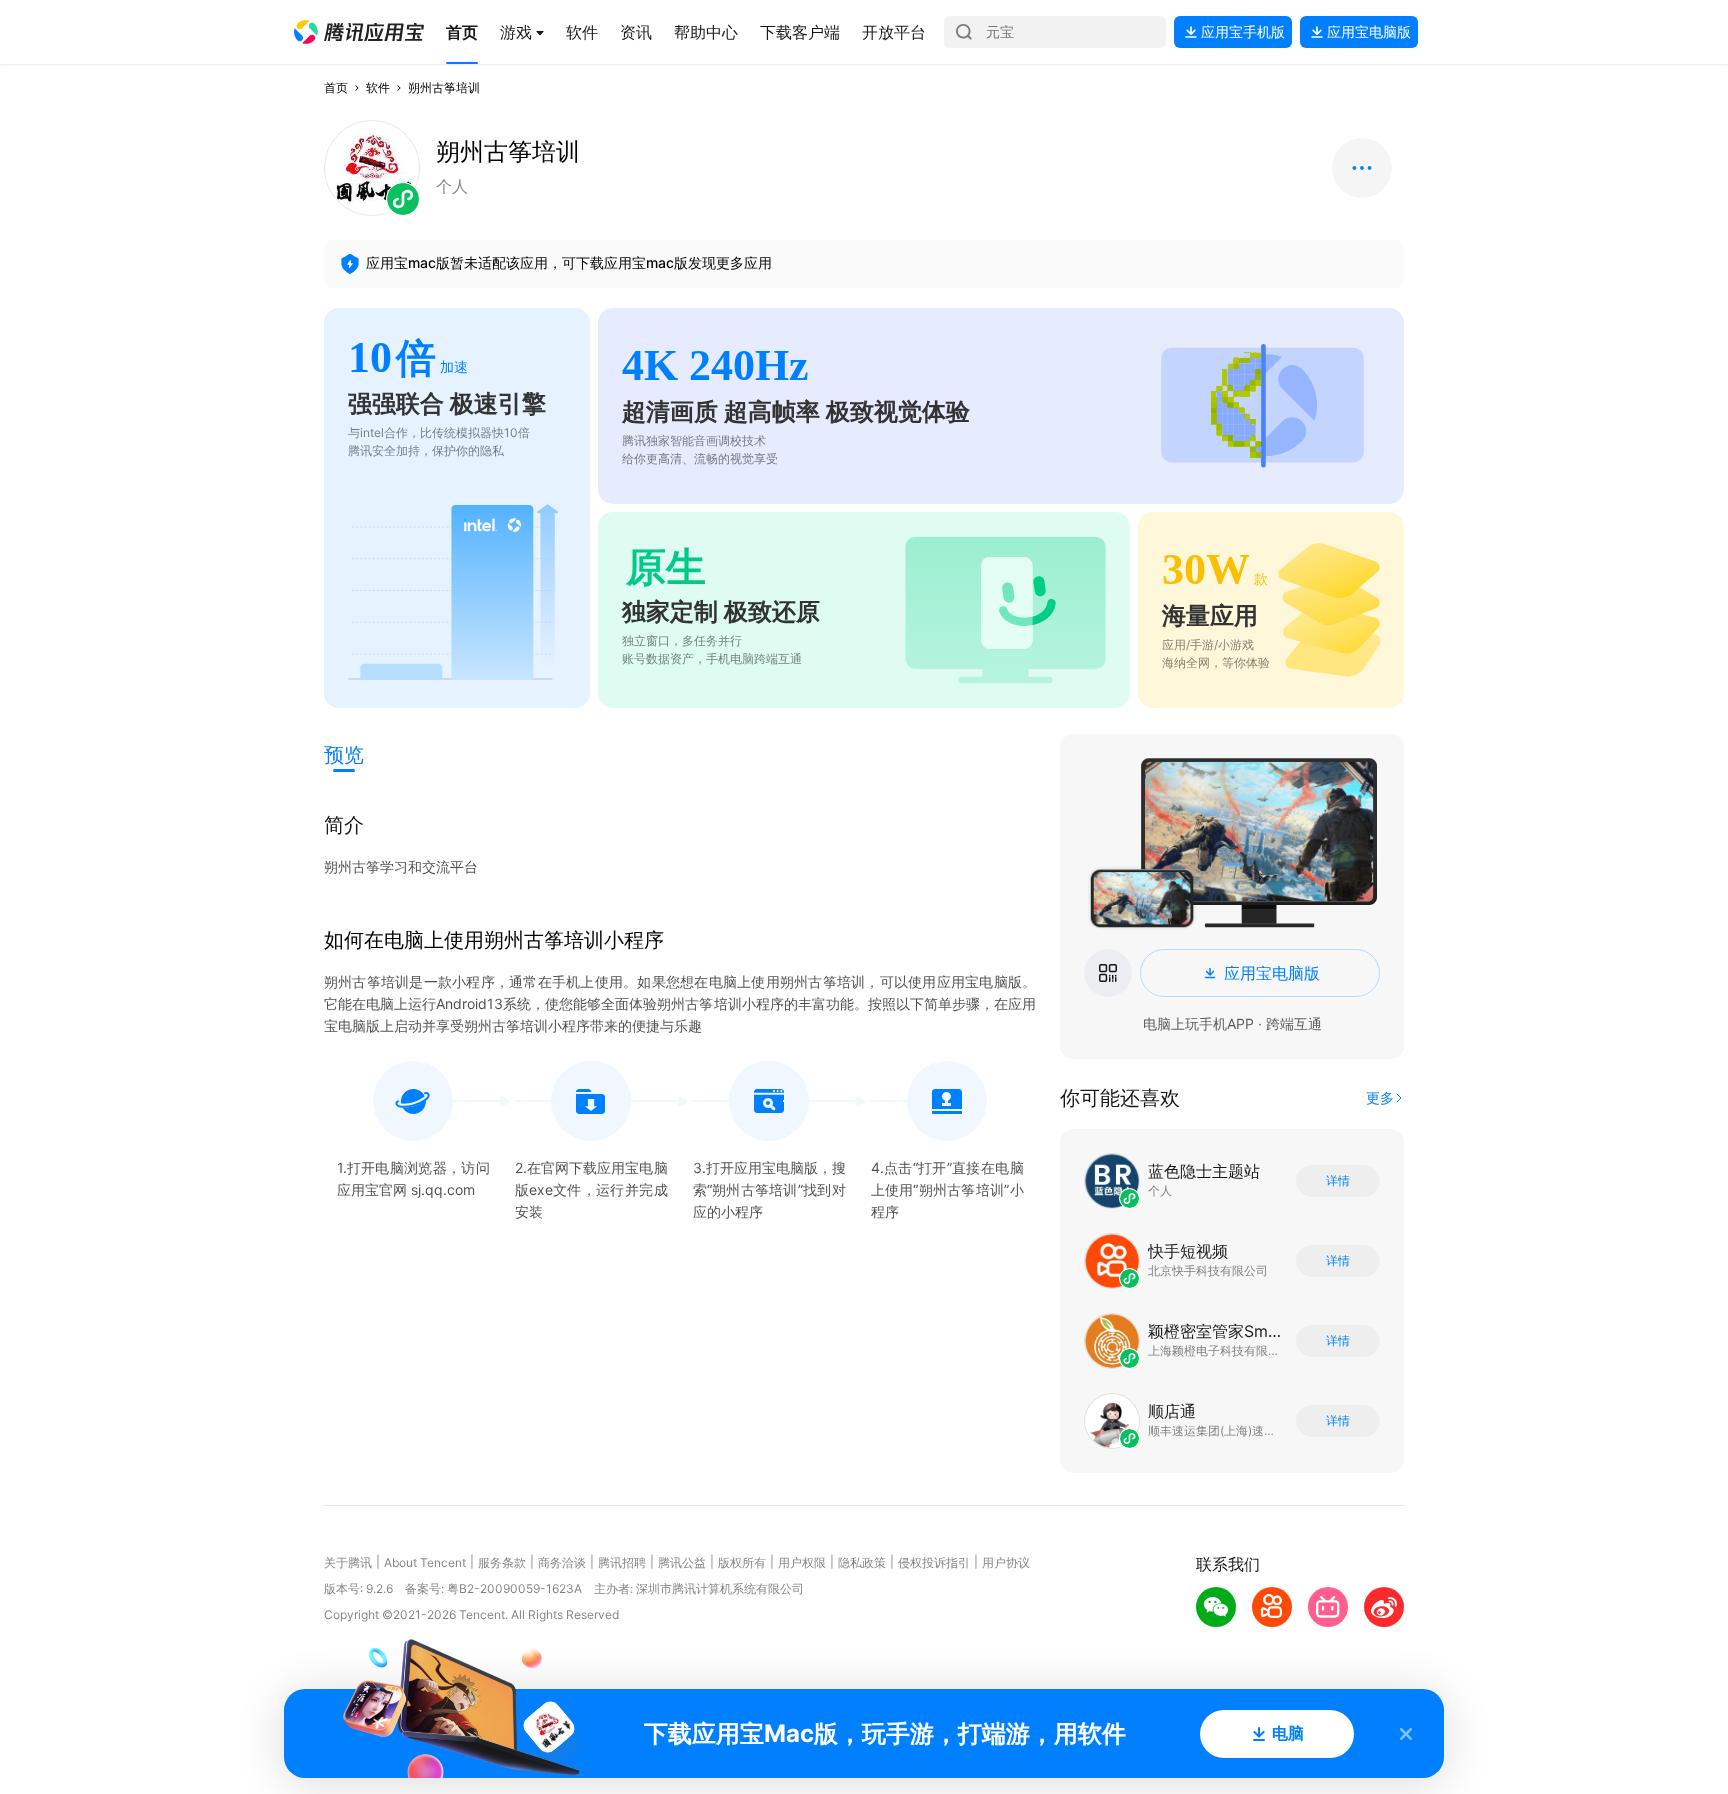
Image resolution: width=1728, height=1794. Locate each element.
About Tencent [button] (425, 1562)
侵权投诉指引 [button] (934, 1562)
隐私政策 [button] (862, 1562)
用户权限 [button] (802, 1562)
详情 (1338, 1181)
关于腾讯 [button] (348, 1562)
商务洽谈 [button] (562, 1562)
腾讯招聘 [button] (622, 1562)
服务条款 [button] (502, 1562)
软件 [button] (378, 87)
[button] (359, 32)
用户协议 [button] (1006, 1562)
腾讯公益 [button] (682, 1562)
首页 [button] (336, 87)
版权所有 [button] (742, 1562)
